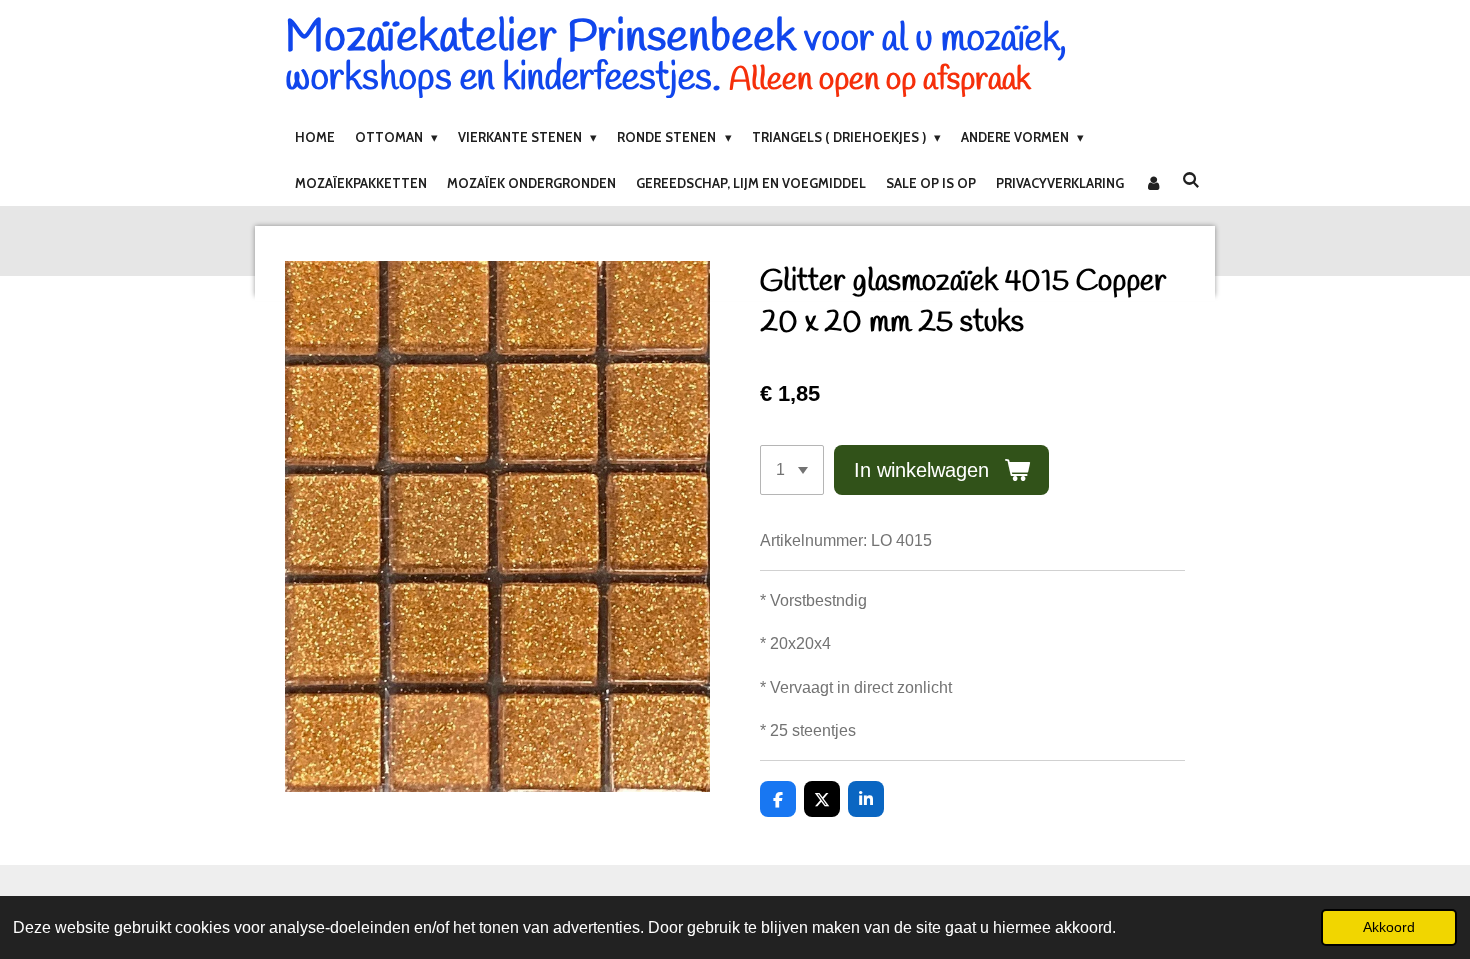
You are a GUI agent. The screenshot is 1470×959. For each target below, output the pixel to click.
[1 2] (792, 470)
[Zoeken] (1191, 180)
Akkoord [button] (1389, 927)
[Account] (1153, 183)
